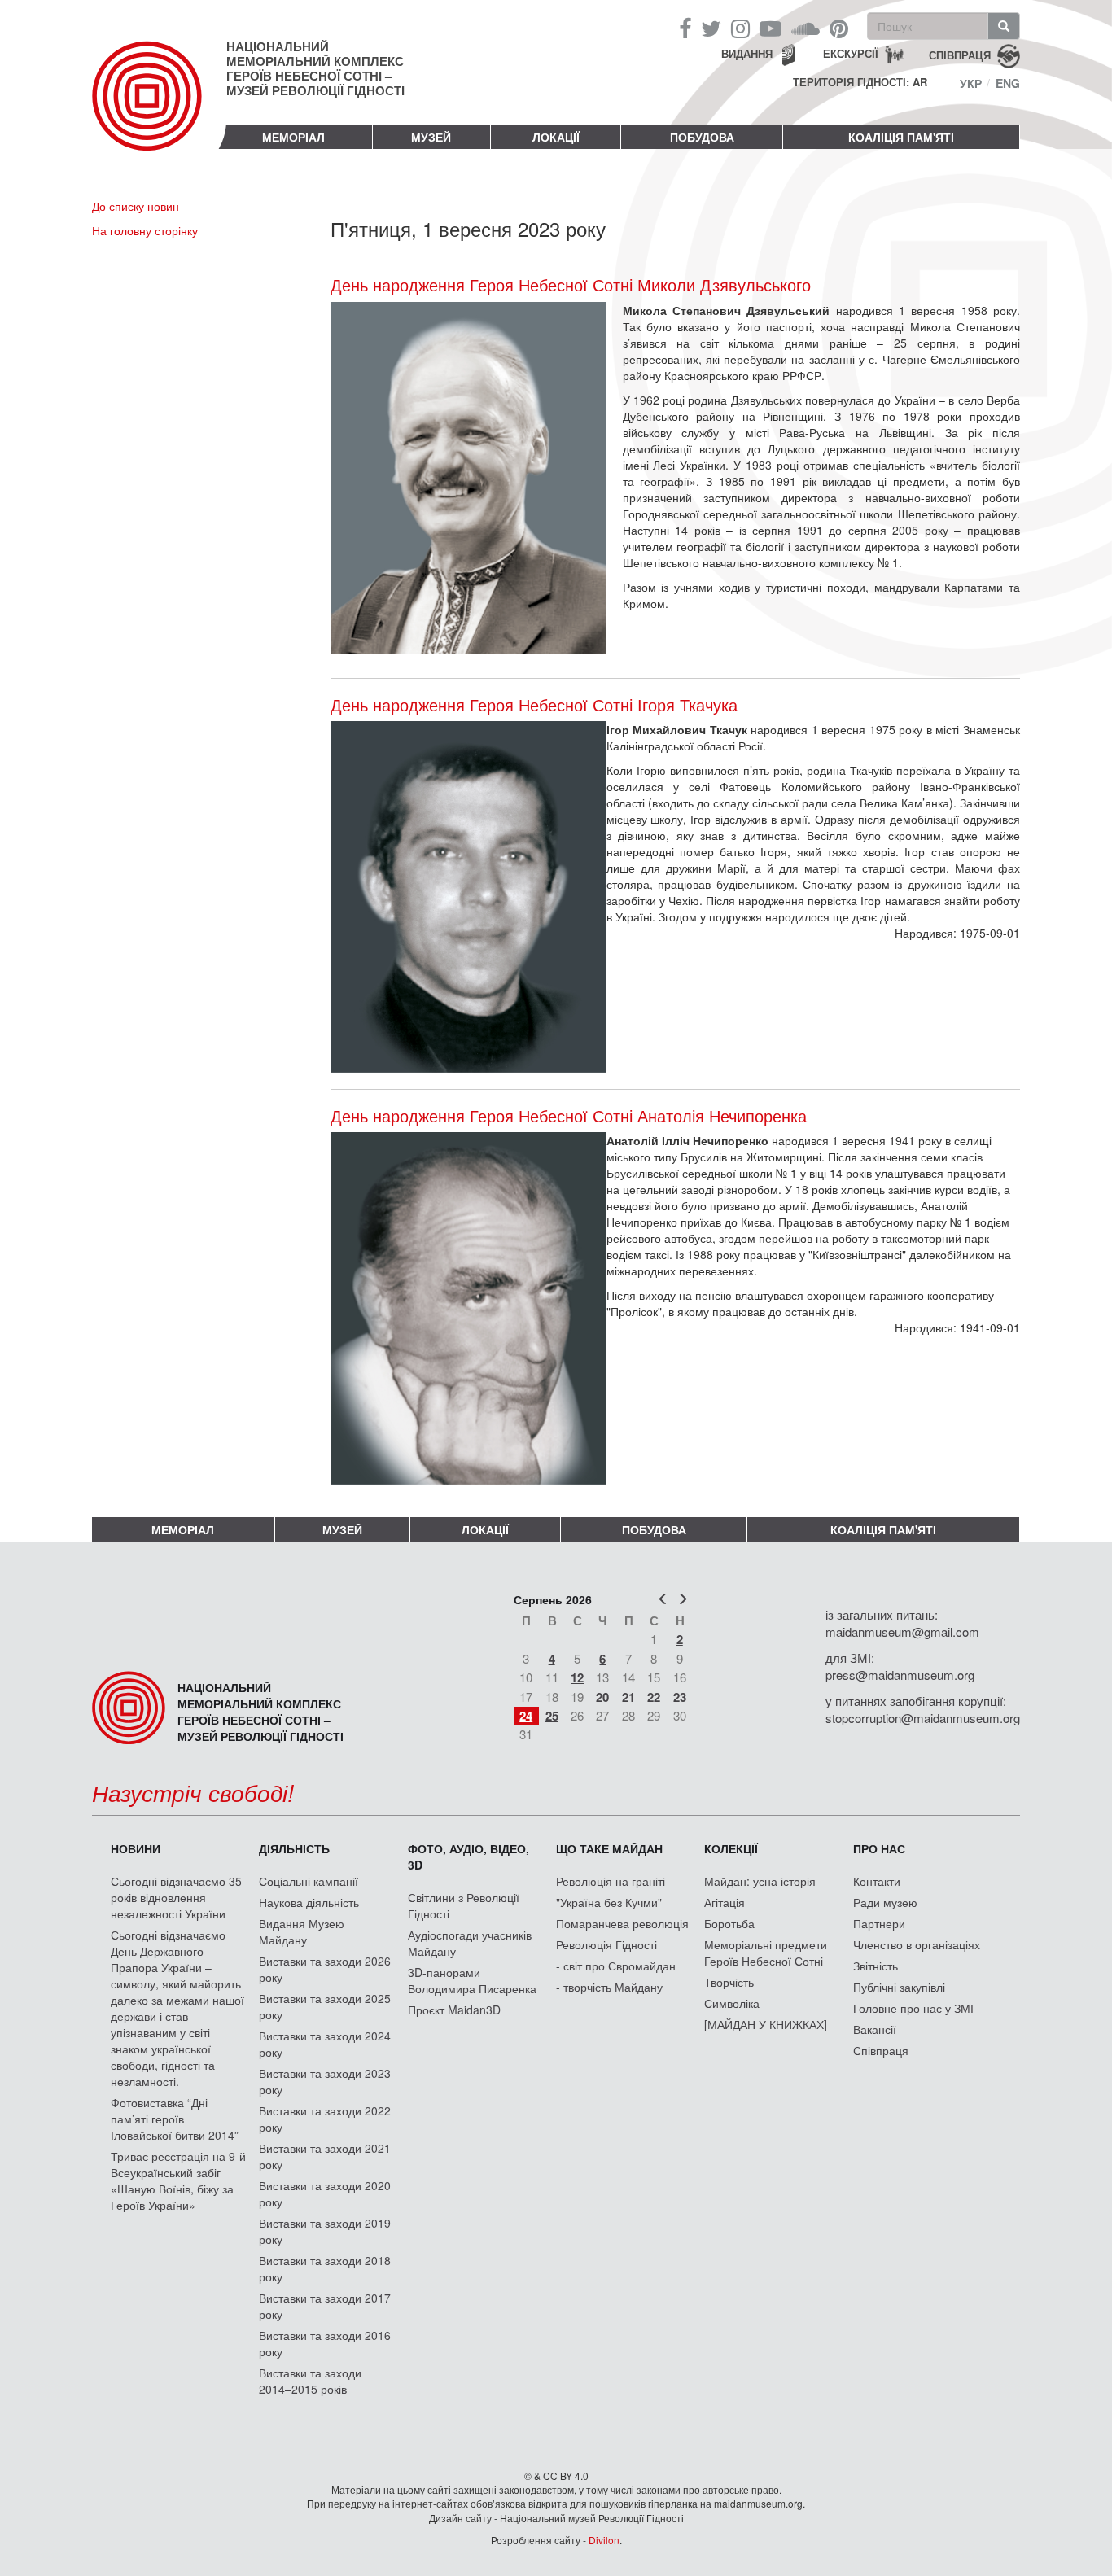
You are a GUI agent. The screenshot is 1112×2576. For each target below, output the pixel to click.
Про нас (879, 1848)
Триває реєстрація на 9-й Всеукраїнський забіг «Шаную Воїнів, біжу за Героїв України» (178, 2180)
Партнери (879, 1923)
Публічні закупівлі (899, 1987)
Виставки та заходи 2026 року (325, 1969)
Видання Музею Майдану (302, 1931)
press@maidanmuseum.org (900, 1675)
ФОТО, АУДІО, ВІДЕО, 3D (468, 1857)
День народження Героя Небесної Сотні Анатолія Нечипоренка (569, 1116)
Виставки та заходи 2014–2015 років (310, 2381)
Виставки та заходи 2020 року (325, 2193)
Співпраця (881, 2050)
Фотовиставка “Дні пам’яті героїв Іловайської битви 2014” (175, 2119)
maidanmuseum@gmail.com (902, 1631)
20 (602, 1697)
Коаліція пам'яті (901, 137)
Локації (556, 137)
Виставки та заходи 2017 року (325, 2306)
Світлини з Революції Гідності (464, 1905)
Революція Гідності (606, 1944)
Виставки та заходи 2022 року (325, 2119)
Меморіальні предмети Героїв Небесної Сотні (766, 1953)
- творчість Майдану (609, 1987)
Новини (136, 1848)
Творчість (729, 1982)
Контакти (877, 1881)
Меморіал (293, 137)
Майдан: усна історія (760, 1881)
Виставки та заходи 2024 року (325, 2044)
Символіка (732, 2003)
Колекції (731, 1848)
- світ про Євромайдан (616, 1966)
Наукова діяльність (309, 1902)
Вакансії (875, 2029)
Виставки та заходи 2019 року (325, 2231)
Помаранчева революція (622, 1923)
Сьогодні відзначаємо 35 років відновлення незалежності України (176, 1897)
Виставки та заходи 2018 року (325, 2268)
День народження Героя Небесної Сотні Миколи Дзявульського (571, 284)
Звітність (876, 1966)
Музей (431, 137)
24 (526, 1716)
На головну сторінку (145, 230)
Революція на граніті (611, 1881)
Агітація (725, 1902)
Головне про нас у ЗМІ (913, 2008)
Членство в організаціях (917, 1944)
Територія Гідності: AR (860, 82)
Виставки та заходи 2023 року (325, 2081)
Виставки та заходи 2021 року (325, 2156)
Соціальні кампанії (309, 1881)
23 (680, 1697)
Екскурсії (851, 53)
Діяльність (294, 1848)
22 (654, 1697)
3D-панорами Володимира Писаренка (472, 1980)
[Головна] (159, 109)
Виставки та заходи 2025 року (325, 2006)
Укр (971, 83)
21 (628, 1697)
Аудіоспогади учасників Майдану (470, 1943)
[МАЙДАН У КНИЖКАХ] (766, 2024)
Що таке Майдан (609, 1848)
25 (552, 1716)
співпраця (960, 54)
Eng (1008, 83)
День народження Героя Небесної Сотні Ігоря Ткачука (534, 705)
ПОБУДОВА (702, 137)
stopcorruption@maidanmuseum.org (923, 1718)
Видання (747, 53)
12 (577, 1677)
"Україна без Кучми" (609, 1902)
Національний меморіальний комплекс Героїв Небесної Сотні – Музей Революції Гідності (315, 68)
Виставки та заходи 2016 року (325, 2343)
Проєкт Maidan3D (454, 2010)
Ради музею (885, 1902)
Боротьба (729, 1923)
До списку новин (136, 206)
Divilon (604, 2540)
